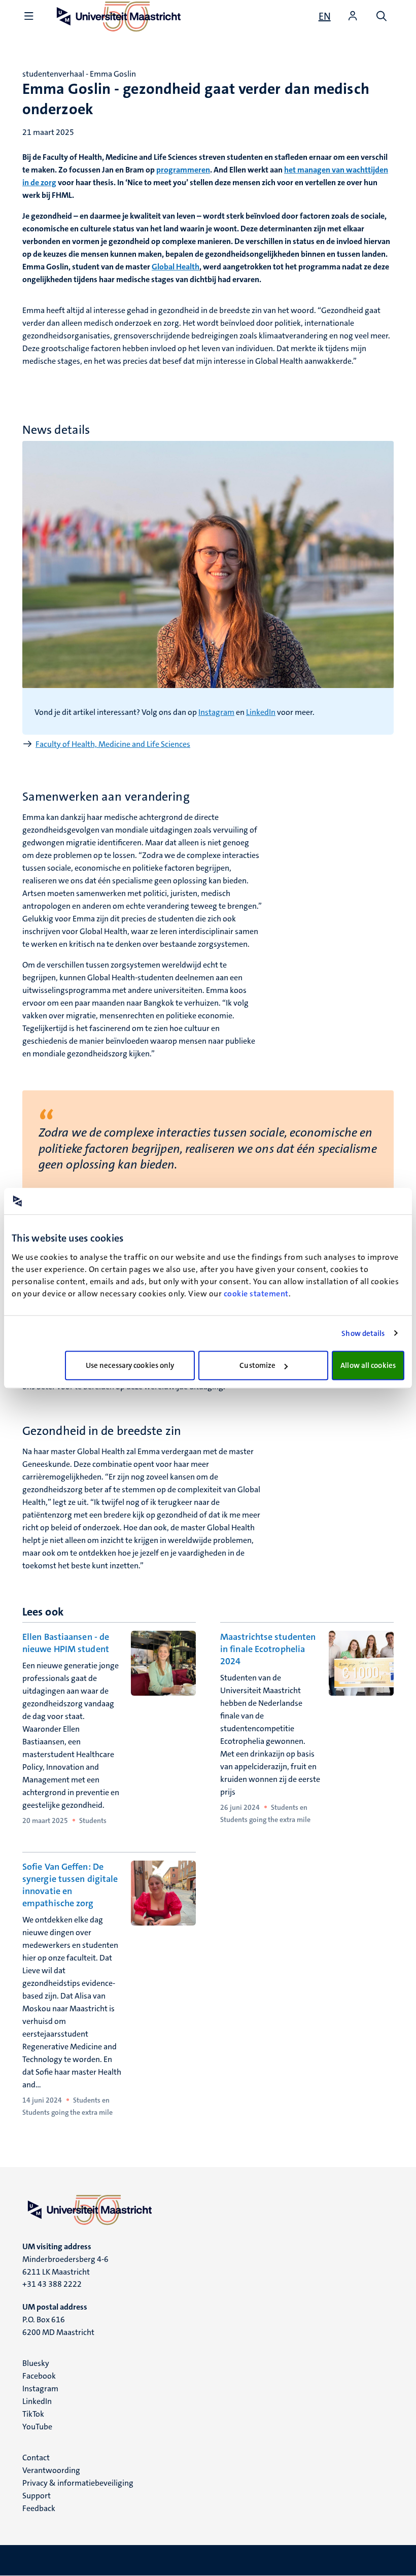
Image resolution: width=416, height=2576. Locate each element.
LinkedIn (261, 712)
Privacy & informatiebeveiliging (78, 2483)
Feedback (39, 2508)
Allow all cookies (368, 1365)
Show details (363, 1333)
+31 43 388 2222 (52, 2284)
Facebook (39, 2376)
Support (37, 2496)
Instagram (216, 712)
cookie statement (256, 1294)
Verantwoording (51, 2470)
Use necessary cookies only (130, 1365)
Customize (257, 1365)
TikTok (33, 2414)
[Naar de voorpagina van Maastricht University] (208, 2210)
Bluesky (36, 2363)
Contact (36, 2458)
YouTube (37, 2427)
